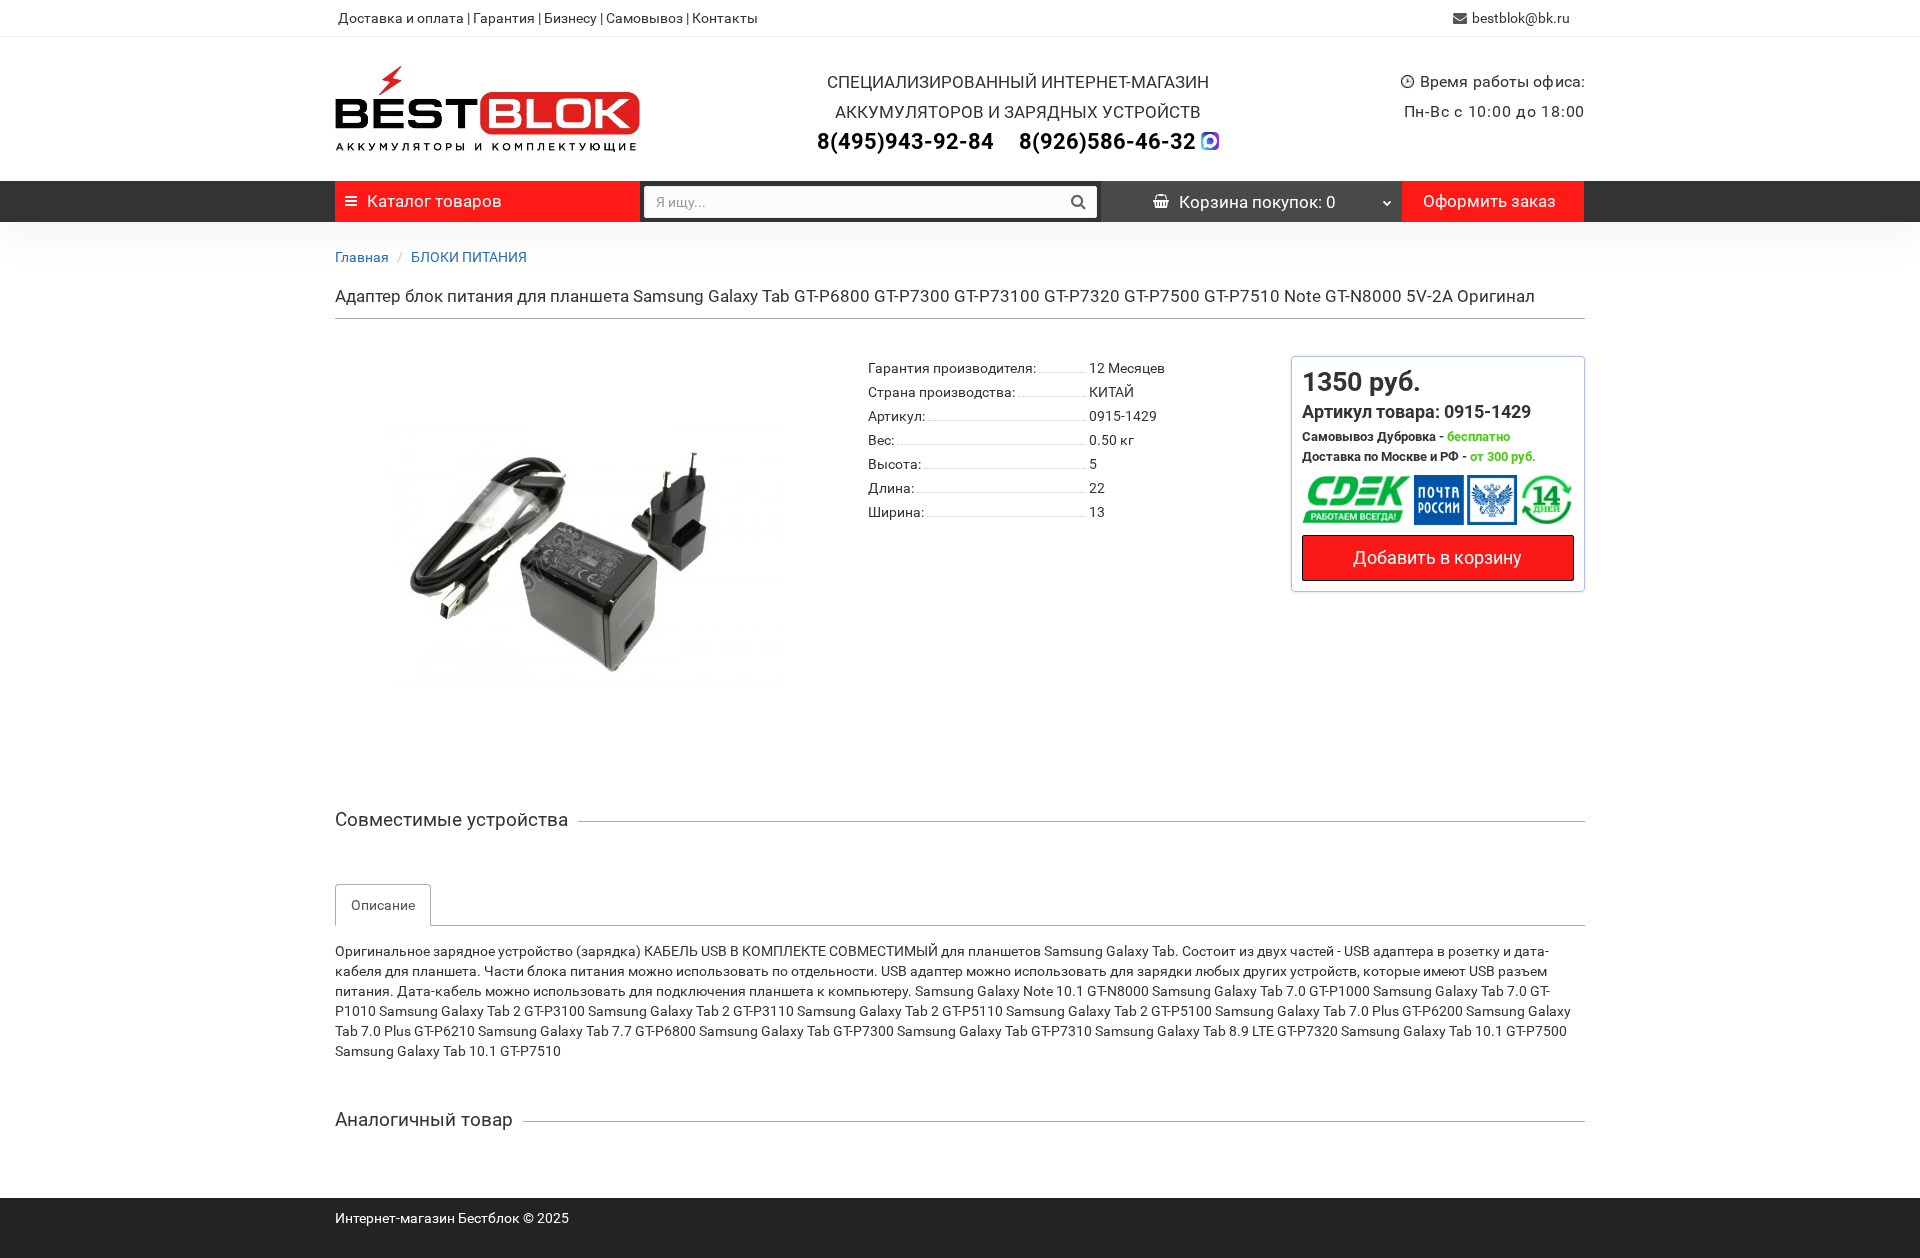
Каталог (434, 201)
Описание (383, 905)
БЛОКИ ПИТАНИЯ (469, 257)
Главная (362, 257)
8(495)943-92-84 (905, 141)
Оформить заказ (1489, 201)
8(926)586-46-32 (1107, 141)
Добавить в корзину (1437, 557)
